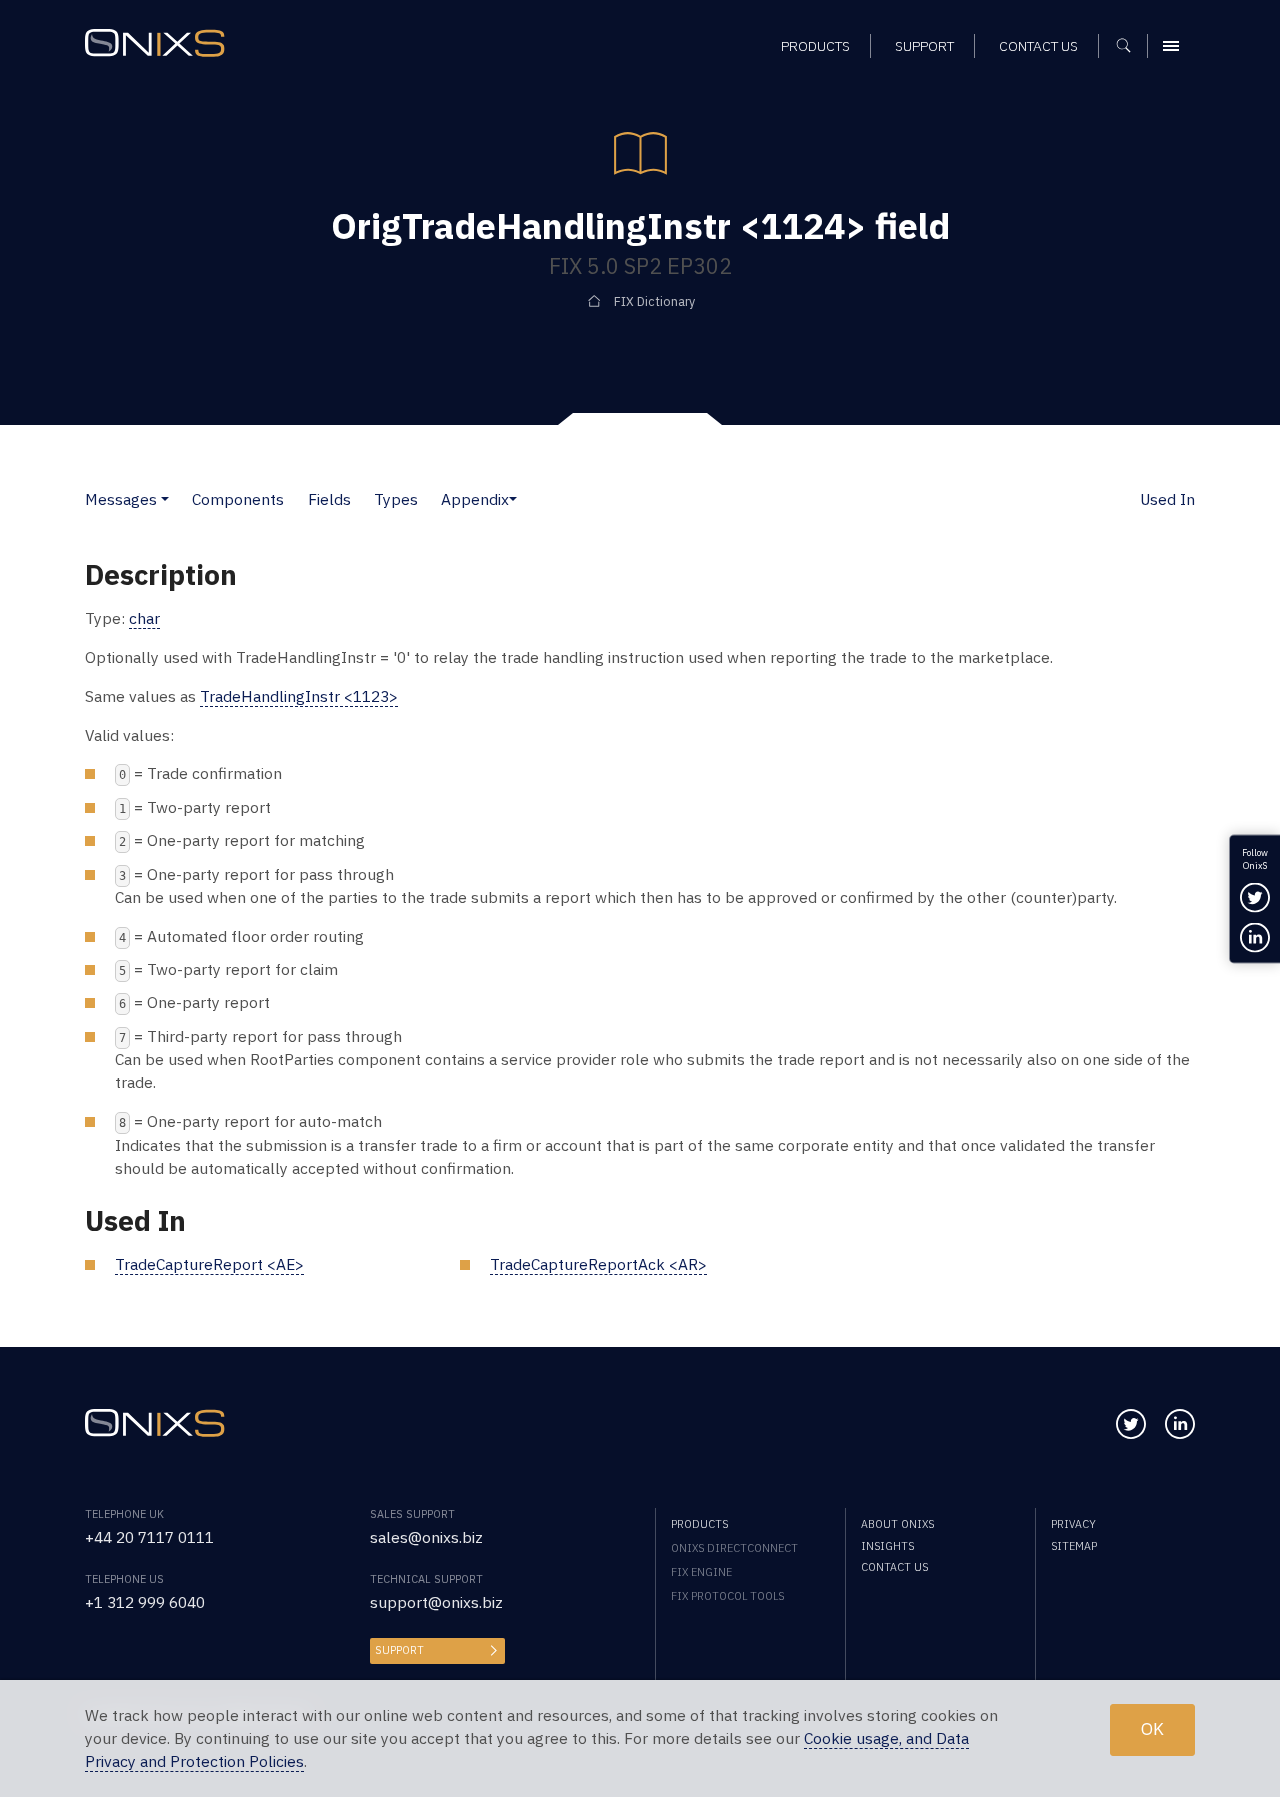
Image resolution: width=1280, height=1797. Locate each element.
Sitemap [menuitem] (1074, 1546)
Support (399, 1650)
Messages (121, 499)
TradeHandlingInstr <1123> (299, 696)
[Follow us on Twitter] (1131, 1424)
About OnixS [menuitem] (897, 1524)
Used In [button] (1167, 499)
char (144, 618)
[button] (165, 499)
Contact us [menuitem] (1038, 46)
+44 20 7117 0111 (149, 1537)
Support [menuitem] (924, 46)
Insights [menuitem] (887, 1546)
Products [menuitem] (815, 46)
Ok (1152, 1729)
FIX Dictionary (654, 301)
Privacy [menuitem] (1073, 1524)
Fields (329, 499)
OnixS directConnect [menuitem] (734, 1548)
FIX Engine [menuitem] (701, 1572)
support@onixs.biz (436, 1602)
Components (238, 499)
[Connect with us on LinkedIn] (1180, 1424)
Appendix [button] (475, 499)
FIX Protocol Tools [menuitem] (727, 1596)
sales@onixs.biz (426, 1537)
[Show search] (1130, 46)
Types (396, 499)
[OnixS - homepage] (155, 43)
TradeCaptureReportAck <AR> (598, 1264)
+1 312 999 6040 (145, 1602)
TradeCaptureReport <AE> (209, 1264)
